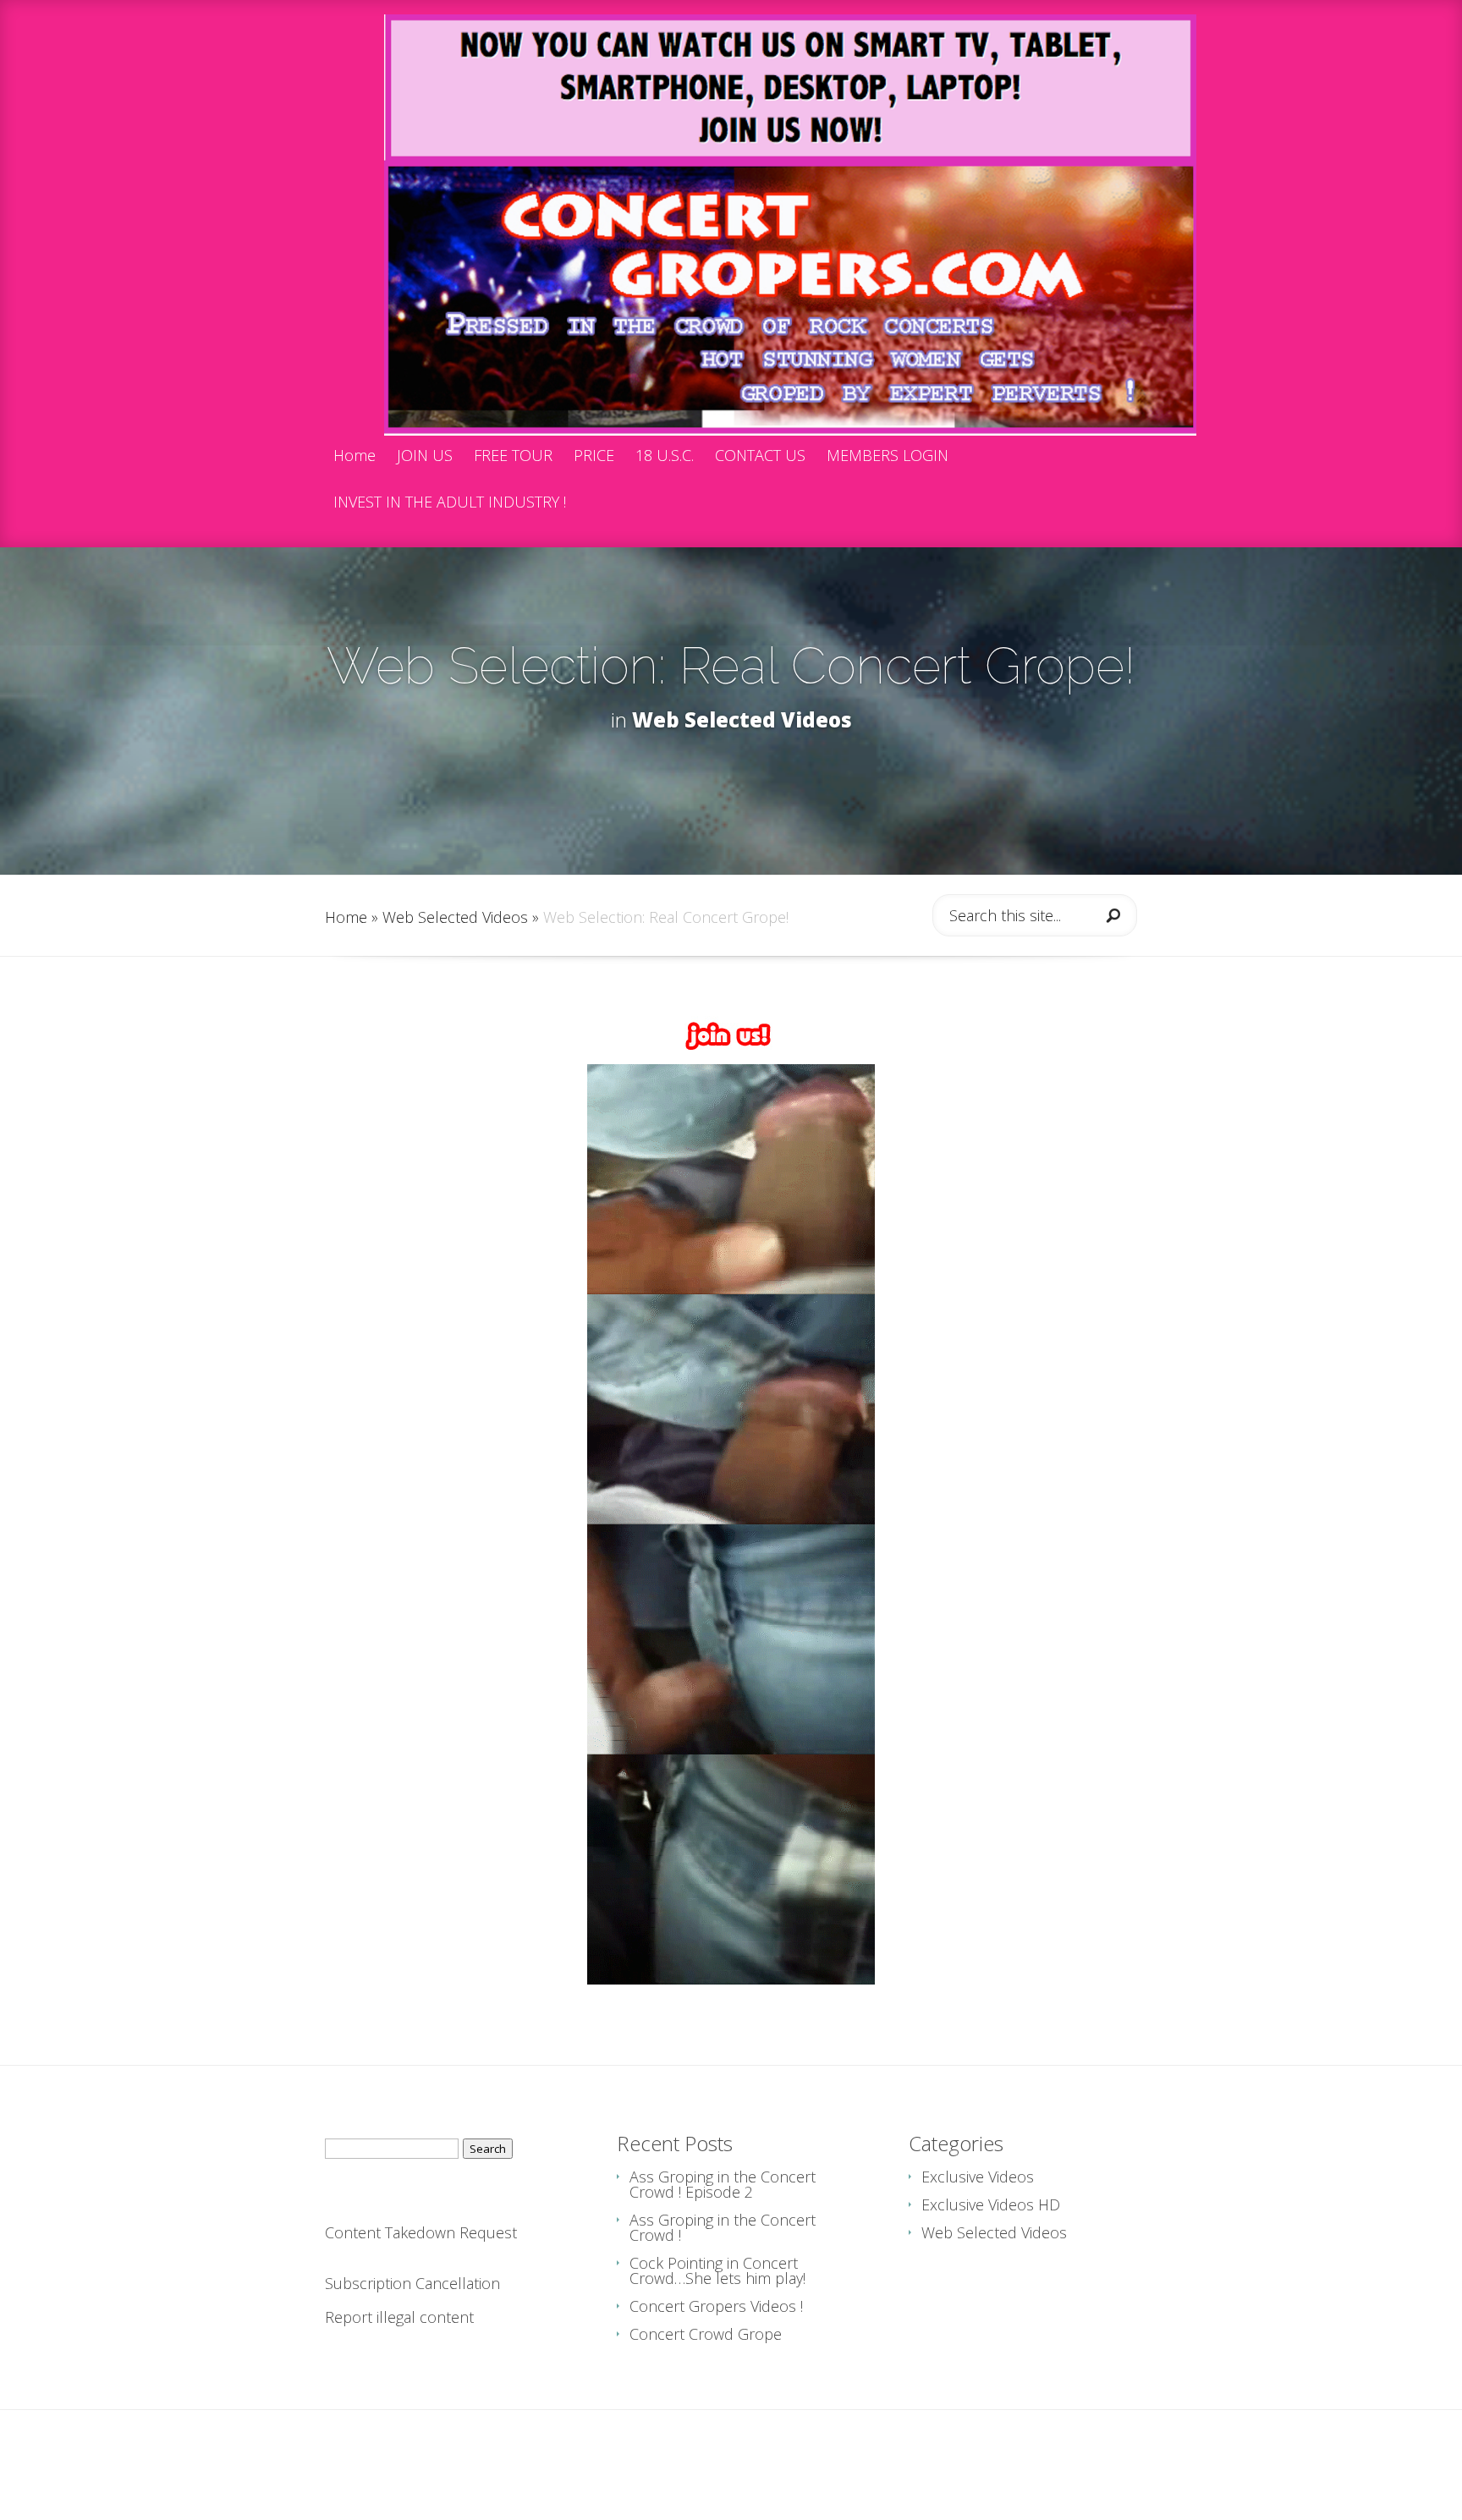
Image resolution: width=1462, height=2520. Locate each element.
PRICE (594, 456)
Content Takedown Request (421, 2232)
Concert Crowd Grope (706, 2334)
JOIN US (425, 456)
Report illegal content (399, 2317)
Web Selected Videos (742, 719)
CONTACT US (760, 456)
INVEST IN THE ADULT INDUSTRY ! (450, 503)
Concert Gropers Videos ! (716, 2306)
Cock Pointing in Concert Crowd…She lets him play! (717, 2270)
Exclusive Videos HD (991, 2204)
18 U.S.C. (665, 456)
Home (355, 456)
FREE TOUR (513, 456)
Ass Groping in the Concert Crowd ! (723, 2227)
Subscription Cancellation (412, 2283)
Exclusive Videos (978, 2177)
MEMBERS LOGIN (888, 456)
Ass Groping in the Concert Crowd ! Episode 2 (723, 2184)
